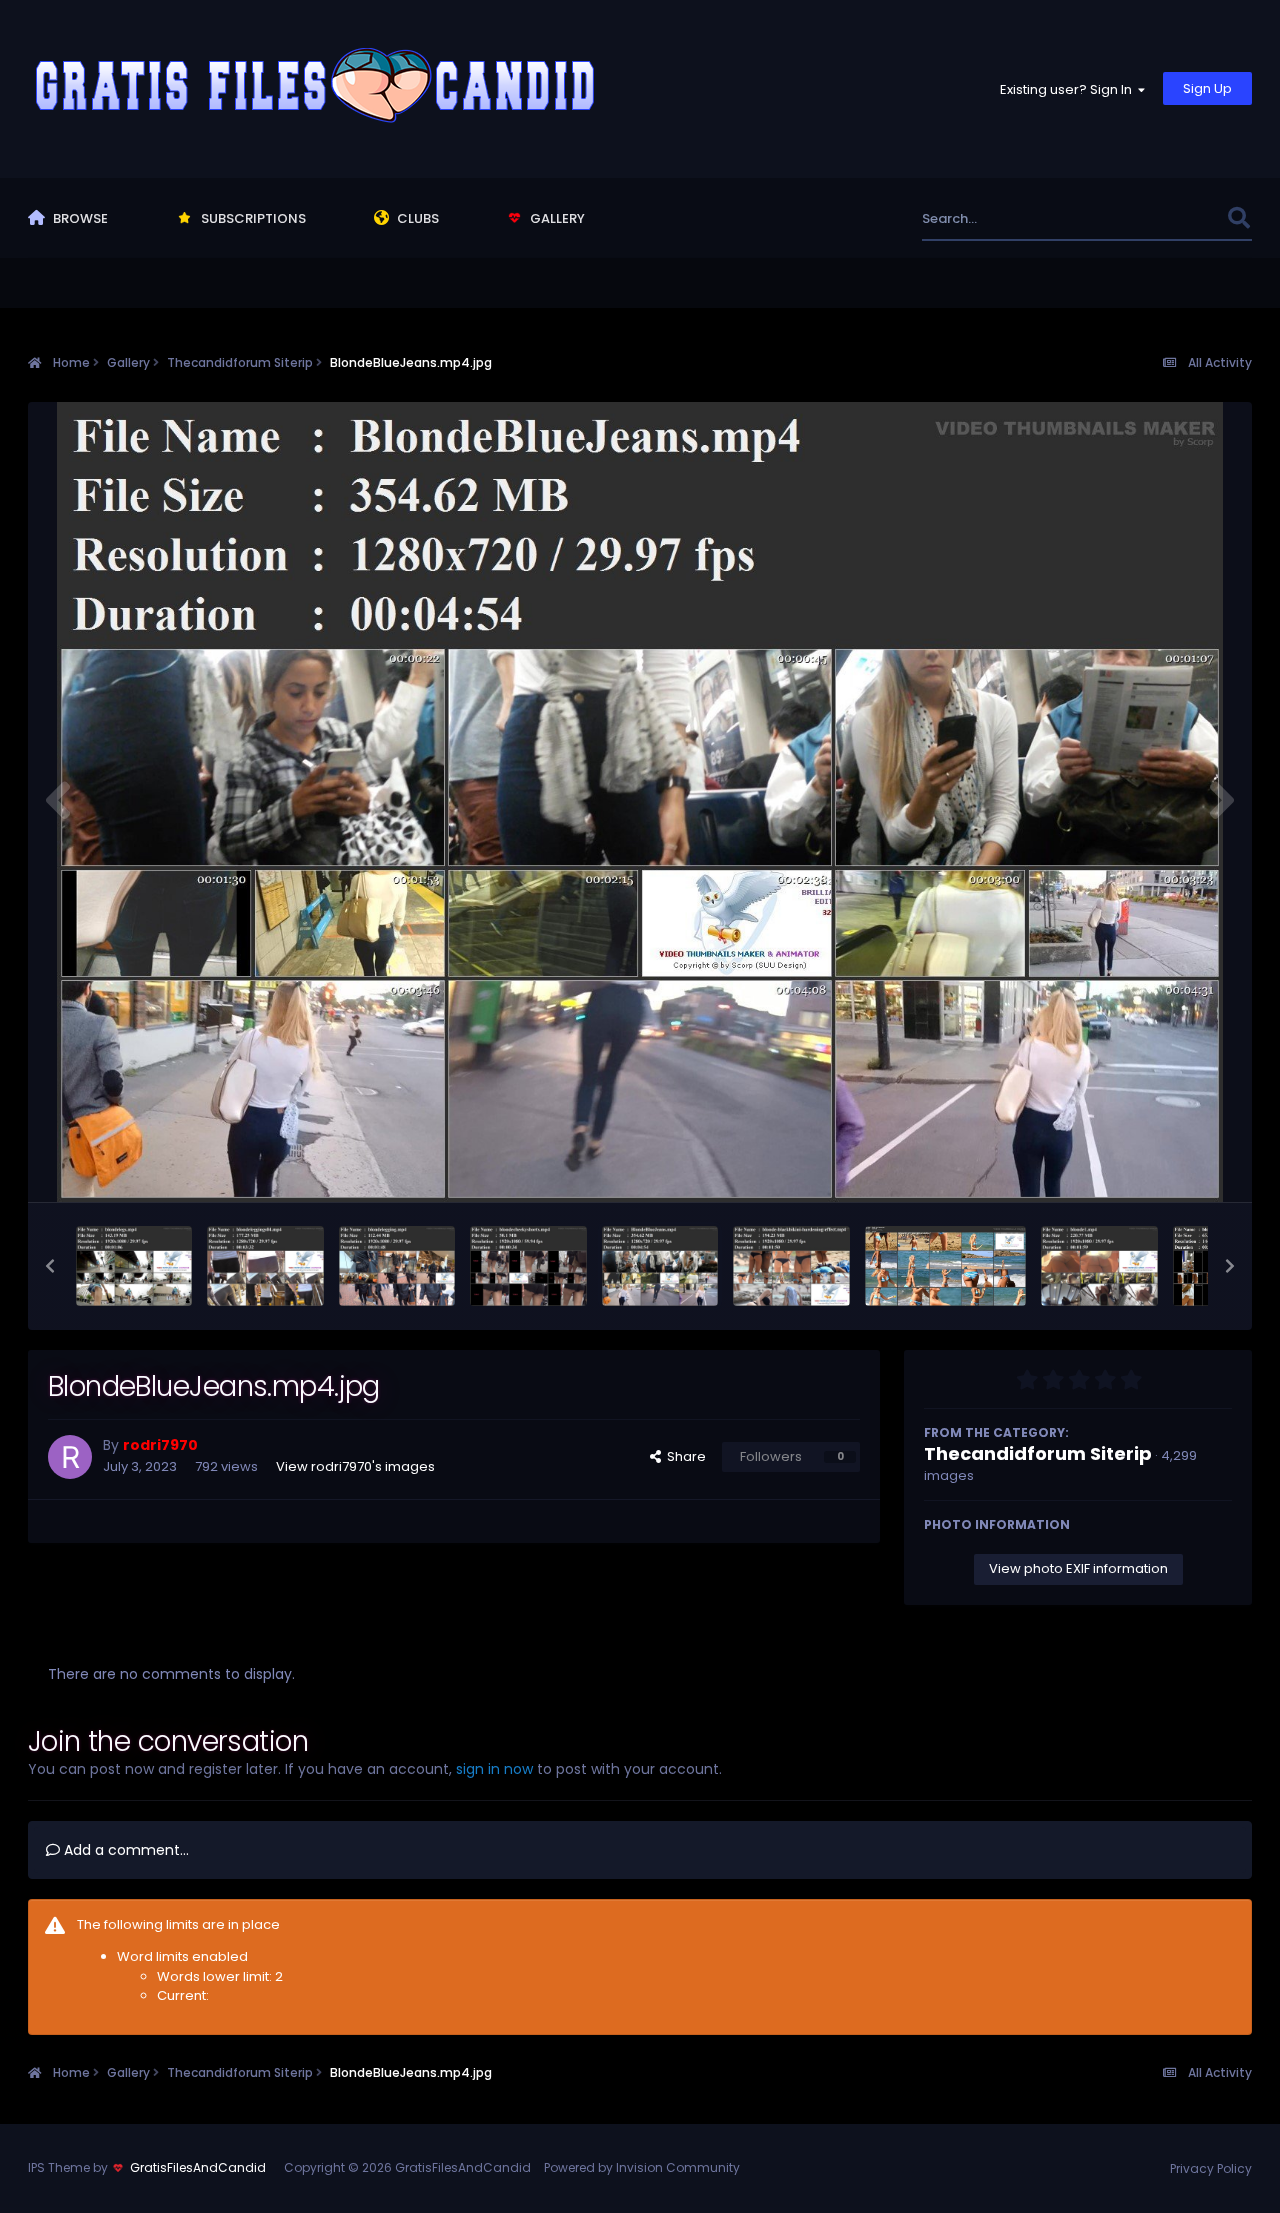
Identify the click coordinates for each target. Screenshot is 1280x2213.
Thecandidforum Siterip (1038, 1453)
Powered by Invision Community (642, 2167)
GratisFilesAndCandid (198, 2167)
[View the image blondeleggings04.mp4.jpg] (265, 1266)
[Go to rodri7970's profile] (70, 1457)
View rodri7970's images (355, 1466)
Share (683, 1456)
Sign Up (1207, 88)
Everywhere (1164, 218)
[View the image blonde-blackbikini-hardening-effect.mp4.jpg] (791, 1266)
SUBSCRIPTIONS (252, 218)
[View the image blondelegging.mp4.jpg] (397, 1266)
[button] (50, 1266)
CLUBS (416, 218)
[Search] (1238, 218)
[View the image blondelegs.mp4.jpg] (134, 1266)
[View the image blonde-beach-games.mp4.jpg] (946, 1266)
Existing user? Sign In (1069, 89)
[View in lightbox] (640, 802)
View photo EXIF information (1078, 1568)
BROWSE (79, 218)
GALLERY (556, 218)
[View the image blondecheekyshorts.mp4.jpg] (528, 1266)
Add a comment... (124, 1850)
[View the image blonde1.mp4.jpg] (1099, 1266)
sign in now (494, 1769)
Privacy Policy (1211, 2168)
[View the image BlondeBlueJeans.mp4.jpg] (660, 1266)
